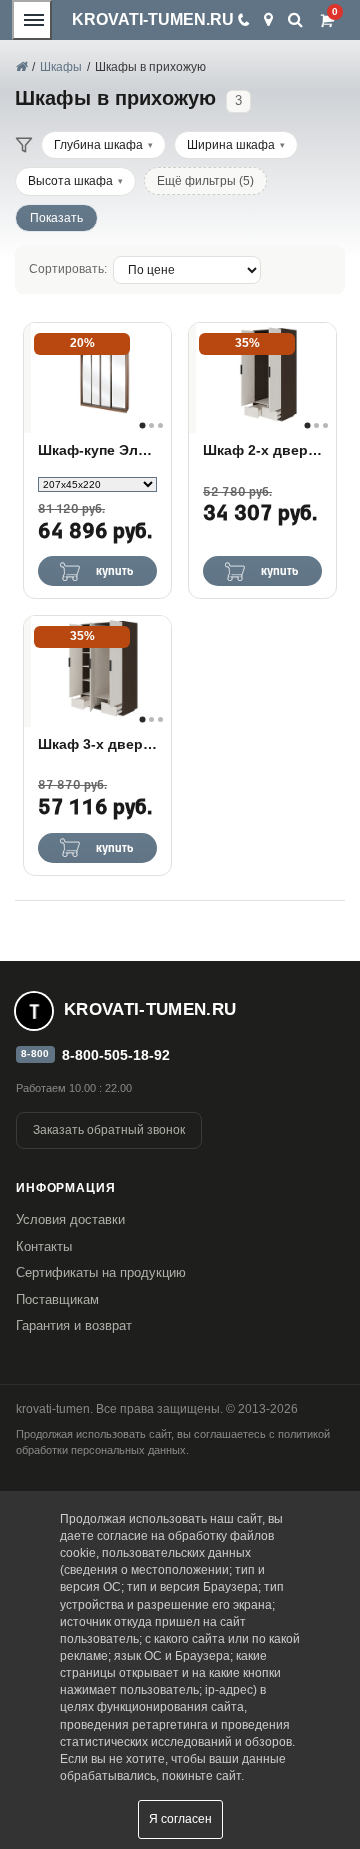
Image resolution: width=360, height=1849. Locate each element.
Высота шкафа (70, 181)
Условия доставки (70, 1219)
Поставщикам (57, 1299)
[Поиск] (295, 19)
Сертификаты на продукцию (101, 1272)
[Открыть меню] (32, 20)
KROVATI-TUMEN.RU (153, 19)
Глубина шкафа (98, 145)
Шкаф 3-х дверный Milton (97, 744)
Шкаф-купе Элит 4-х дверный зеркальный (97, 450)
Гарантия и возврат (74, 1325)
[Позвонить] (242, 20)
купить (115, 571)
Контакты (44, 1246)
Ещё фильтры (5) (205, 181)
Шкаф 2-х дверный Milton (262, 450)
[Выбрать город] (268, 20)
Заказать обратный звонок (109, 1130)
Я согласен (180, 1819)
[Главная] (21, 67)
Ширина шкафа (231, 145)
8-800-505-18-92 (116, 1055)
